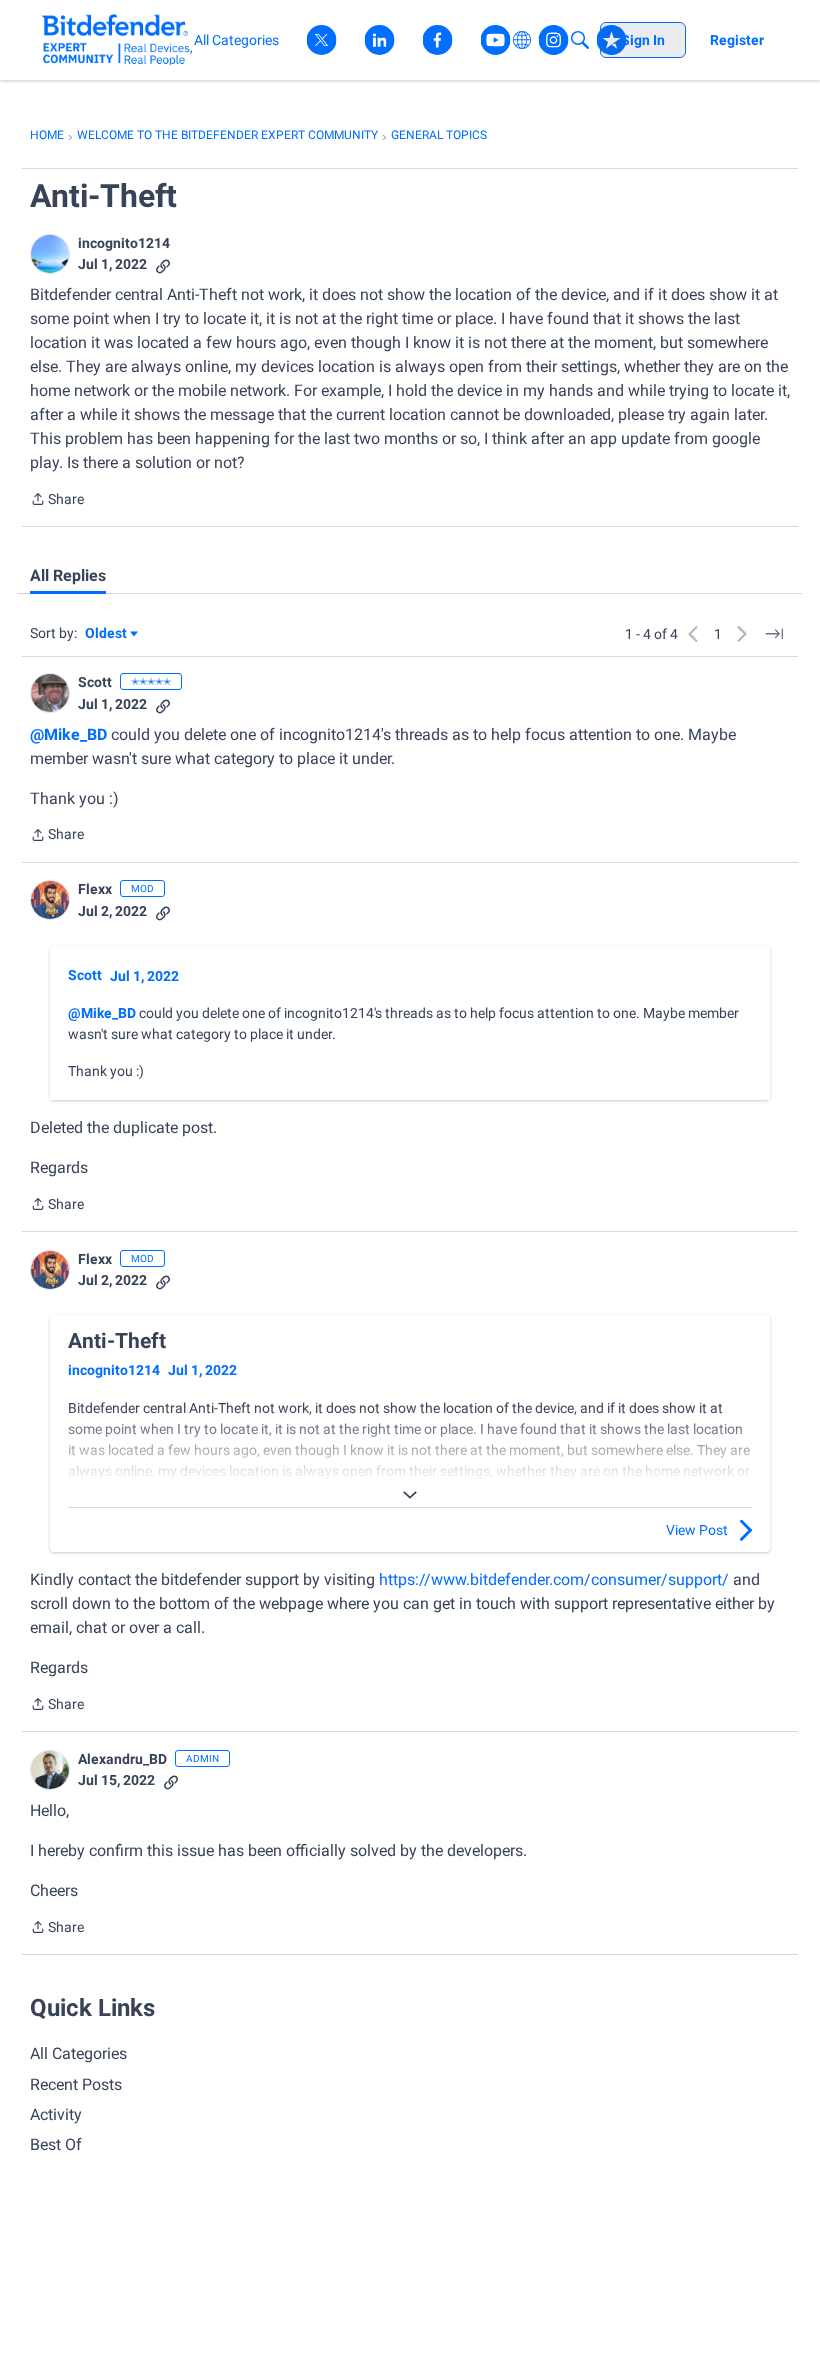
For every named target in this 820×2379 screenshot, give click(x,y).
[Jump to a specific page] (774, 634)
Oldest (107, 634)
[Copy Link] (163, 264)
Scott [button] (95, 682)
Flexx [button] (95, 889)
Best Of (56, 2144)
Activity (56, 2114)
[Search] (580, 40)
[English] (117, 39)
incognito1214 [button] (124, 243)
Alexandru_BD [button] (122, 1759)
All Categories (78, 2053)
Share (57, 501)
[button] (50, 254)
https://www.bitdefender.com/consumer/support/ (554, 1579)
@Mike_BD (68, 734)
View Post (697, 1530)
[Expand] (410, 1495)
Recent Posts (76, 2084)
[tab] (68, 576)
